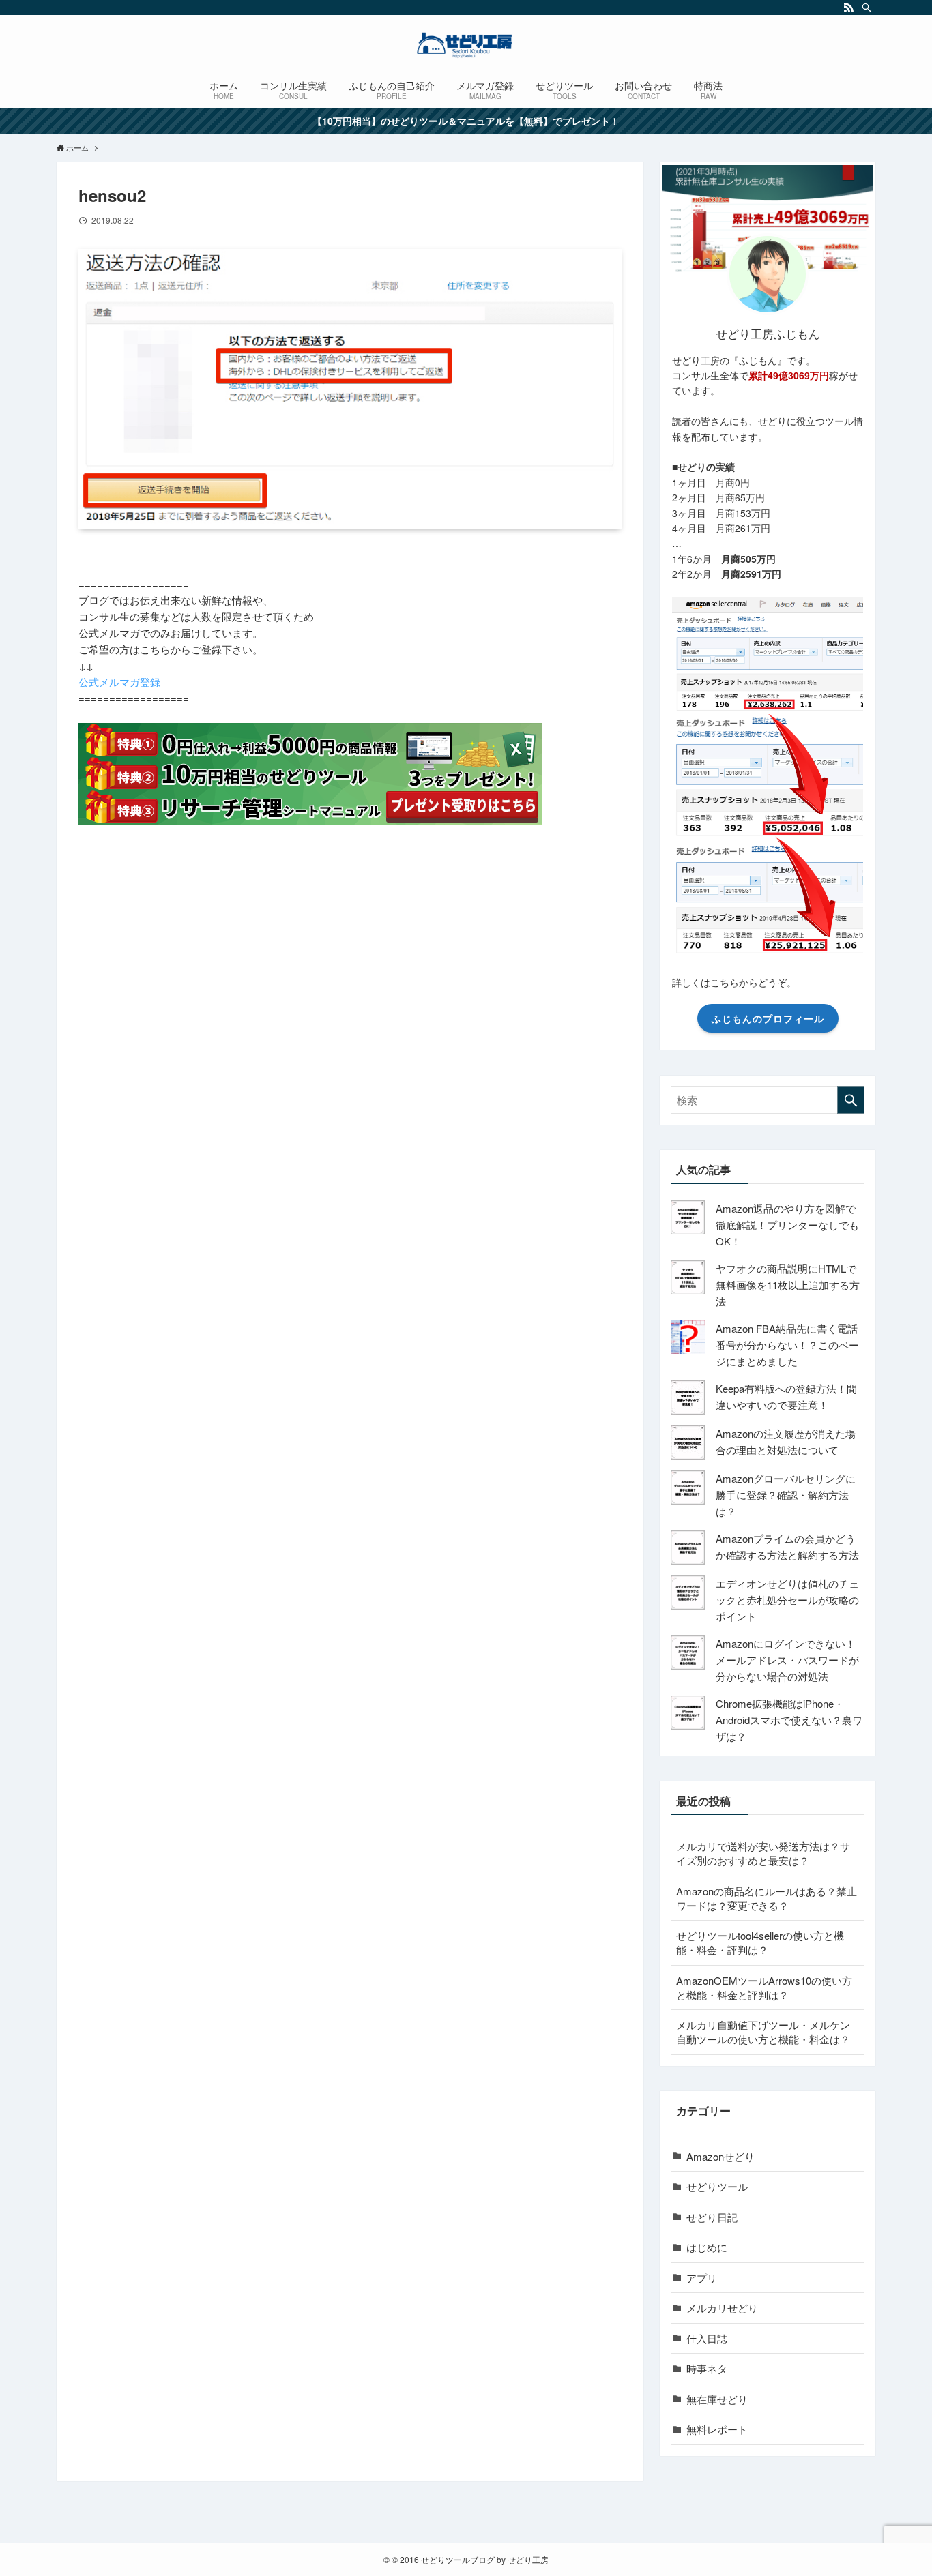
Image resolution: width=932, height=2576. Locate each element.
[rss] (849, 8)
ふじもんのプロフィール (768, 1018)
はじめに (707, 2247)
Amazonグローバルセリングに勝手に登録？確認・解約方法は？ (786, 1495)
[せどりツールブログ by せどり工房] (466, 45)
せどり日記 (712, 2217)
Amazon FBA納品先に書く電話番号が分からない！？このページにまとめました (787, 1345)
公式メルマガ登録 (119, 682)
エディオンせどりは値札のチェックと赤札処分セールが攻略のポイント (787, 1600)
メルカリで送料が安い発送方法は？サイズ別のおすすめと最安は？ (763, 1853)
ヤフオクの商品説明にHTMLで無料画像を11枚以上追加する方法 (788, 1285)
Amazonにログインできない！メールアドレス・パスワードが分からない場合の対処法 (787, 1660)
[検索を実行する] (851, 1100)
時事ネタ (707, 2368)
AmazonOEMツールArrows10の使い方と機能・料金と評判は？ (764, 1987)
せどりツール (717, 2186)
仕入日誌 (707, 2338)
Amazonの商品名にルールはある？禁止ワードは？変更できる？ (767, 1898)
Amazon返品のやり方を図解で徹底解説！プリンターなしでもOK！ (787, 1225)
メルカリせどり (722, 2308)
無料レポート (717, 2429)
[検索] (867, 8)
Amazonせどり (720, 2156)
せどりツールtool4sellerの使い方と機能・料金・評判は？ (760, 1942)
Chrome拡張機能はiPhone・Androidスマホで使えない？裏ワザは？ (789, 1720)
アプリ (702, 2278)
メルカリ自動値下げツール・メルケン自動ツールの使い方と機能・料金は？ (763, 2032)
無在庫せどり (717, 2399)
